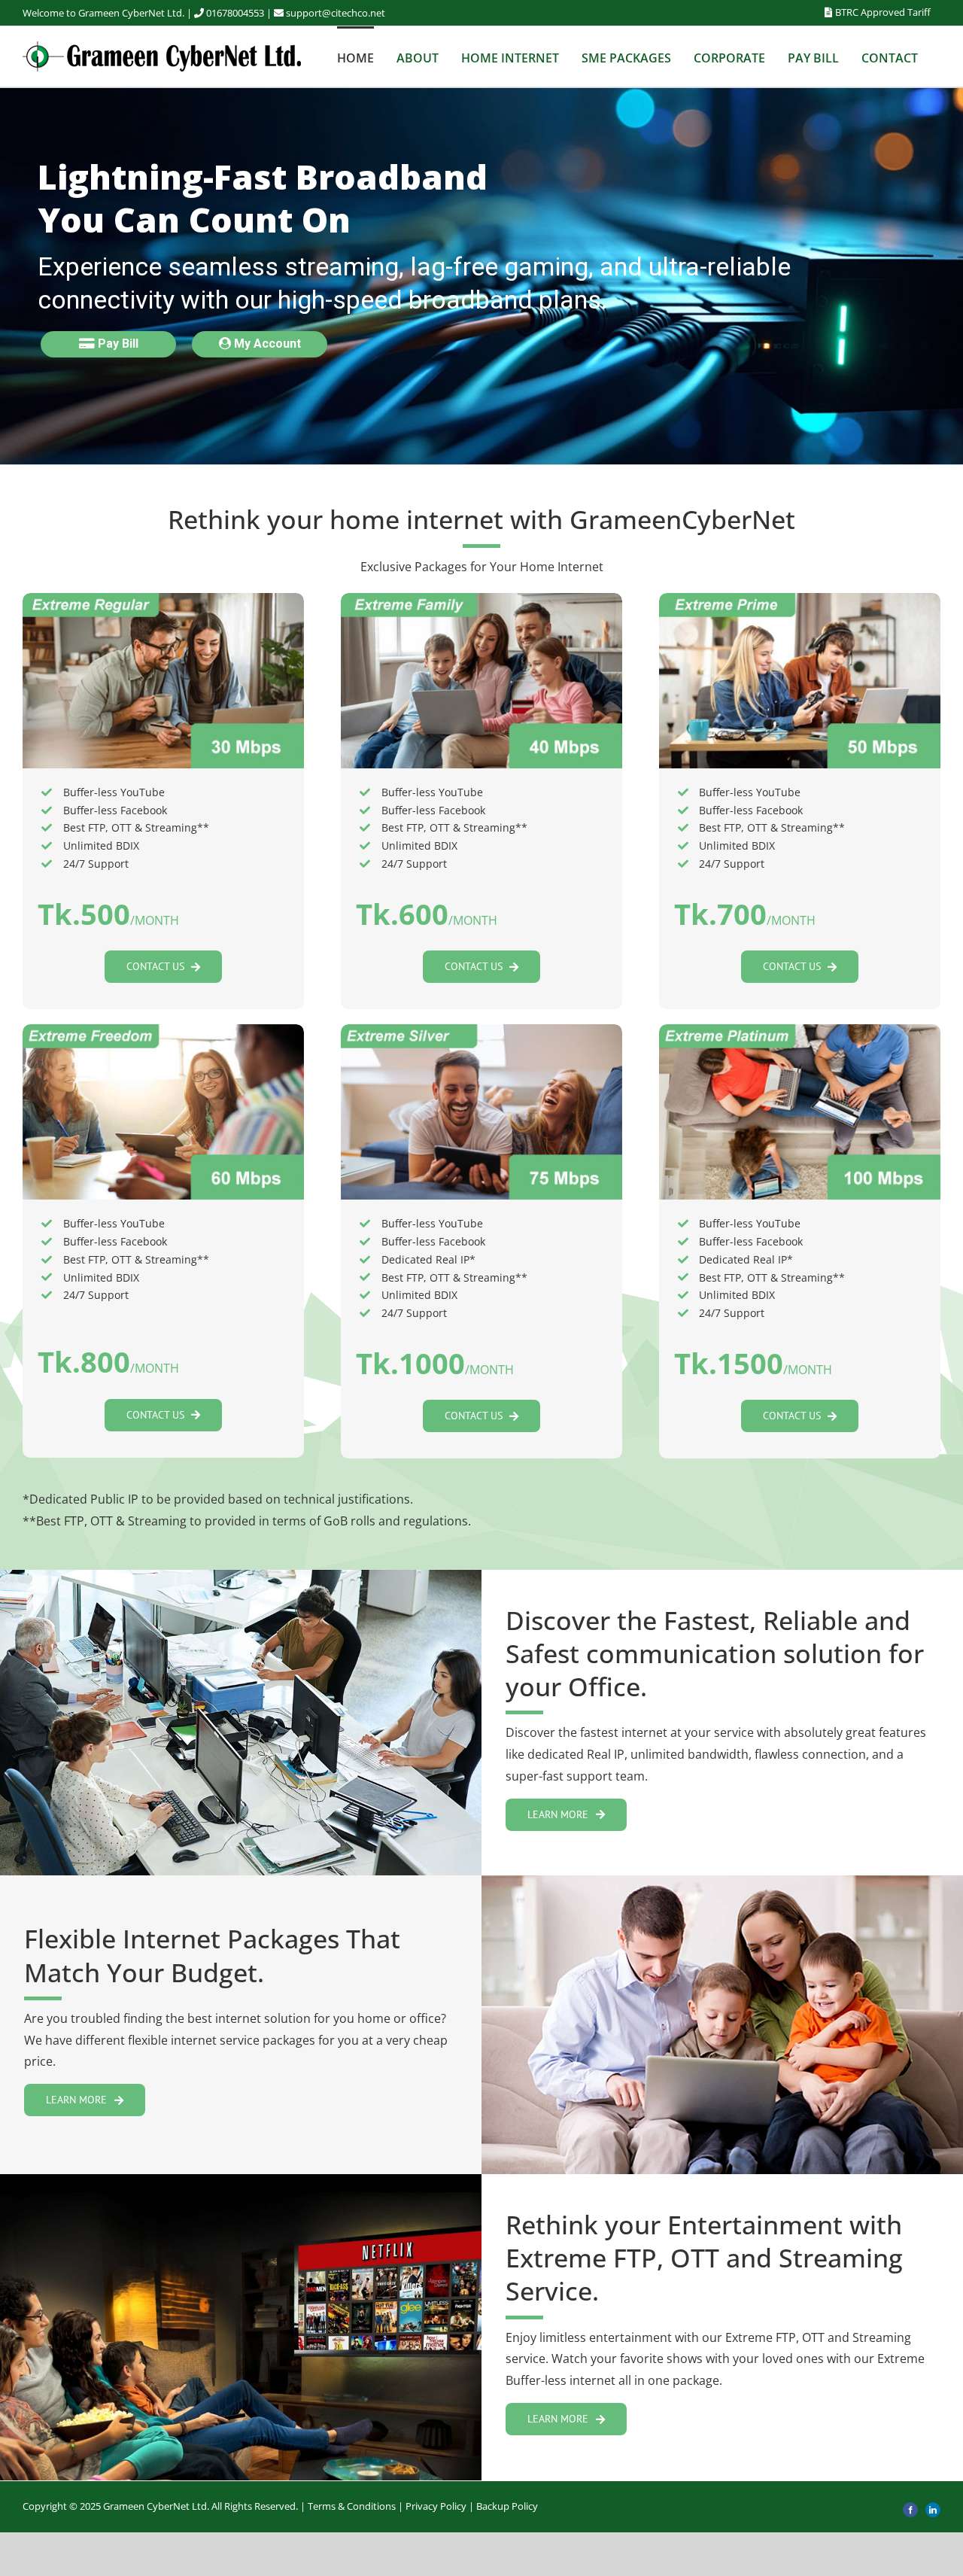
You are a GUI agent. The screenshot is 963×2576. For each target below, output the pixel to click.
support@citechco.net (336, 13)
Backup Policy (507, 2506)
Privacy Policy (436, 2506)
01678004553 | (240, 13)
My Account (266, 344)
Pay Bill (117, 344)
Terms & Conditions (352, 2506)
